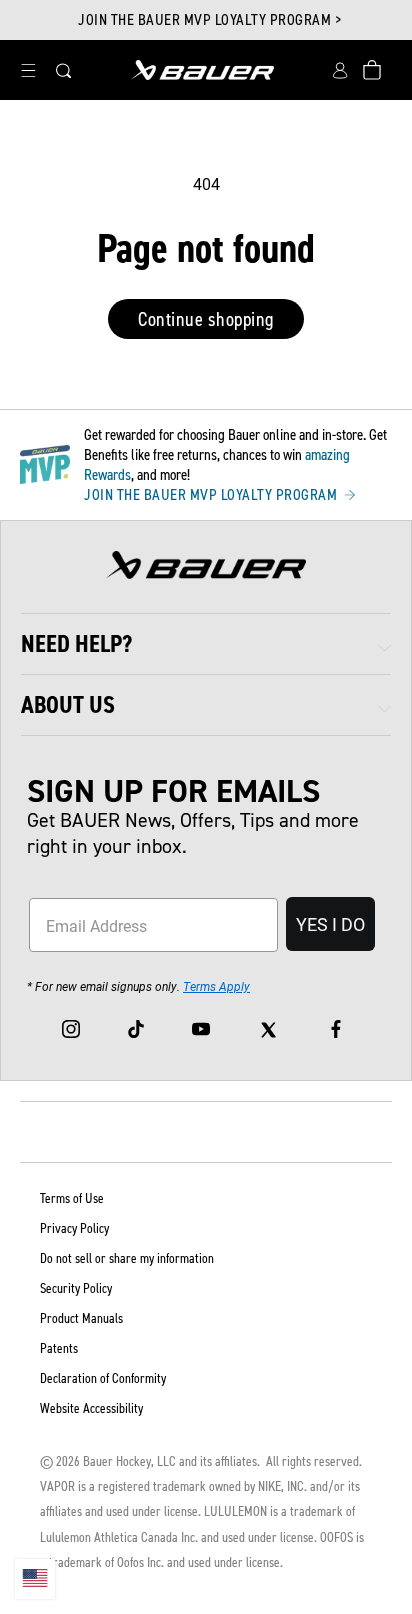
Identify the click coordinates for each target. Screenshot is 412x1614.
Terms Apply (216, 986)
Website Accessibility (91, 1408)
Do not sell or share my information (127, 1258)
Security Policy (76, 1288)
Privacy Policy (74, 1228)
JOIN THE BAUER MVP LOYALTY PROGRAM (212, 495)
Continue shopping (206, 319)
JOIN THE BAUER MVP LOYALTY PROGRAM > (209, 20)
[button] (28, 70)
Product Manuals (81, 1318)
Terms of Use (72, 1198)
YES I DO (330, 924)
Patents (59, 1348)
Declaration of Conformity (103, 1378)
